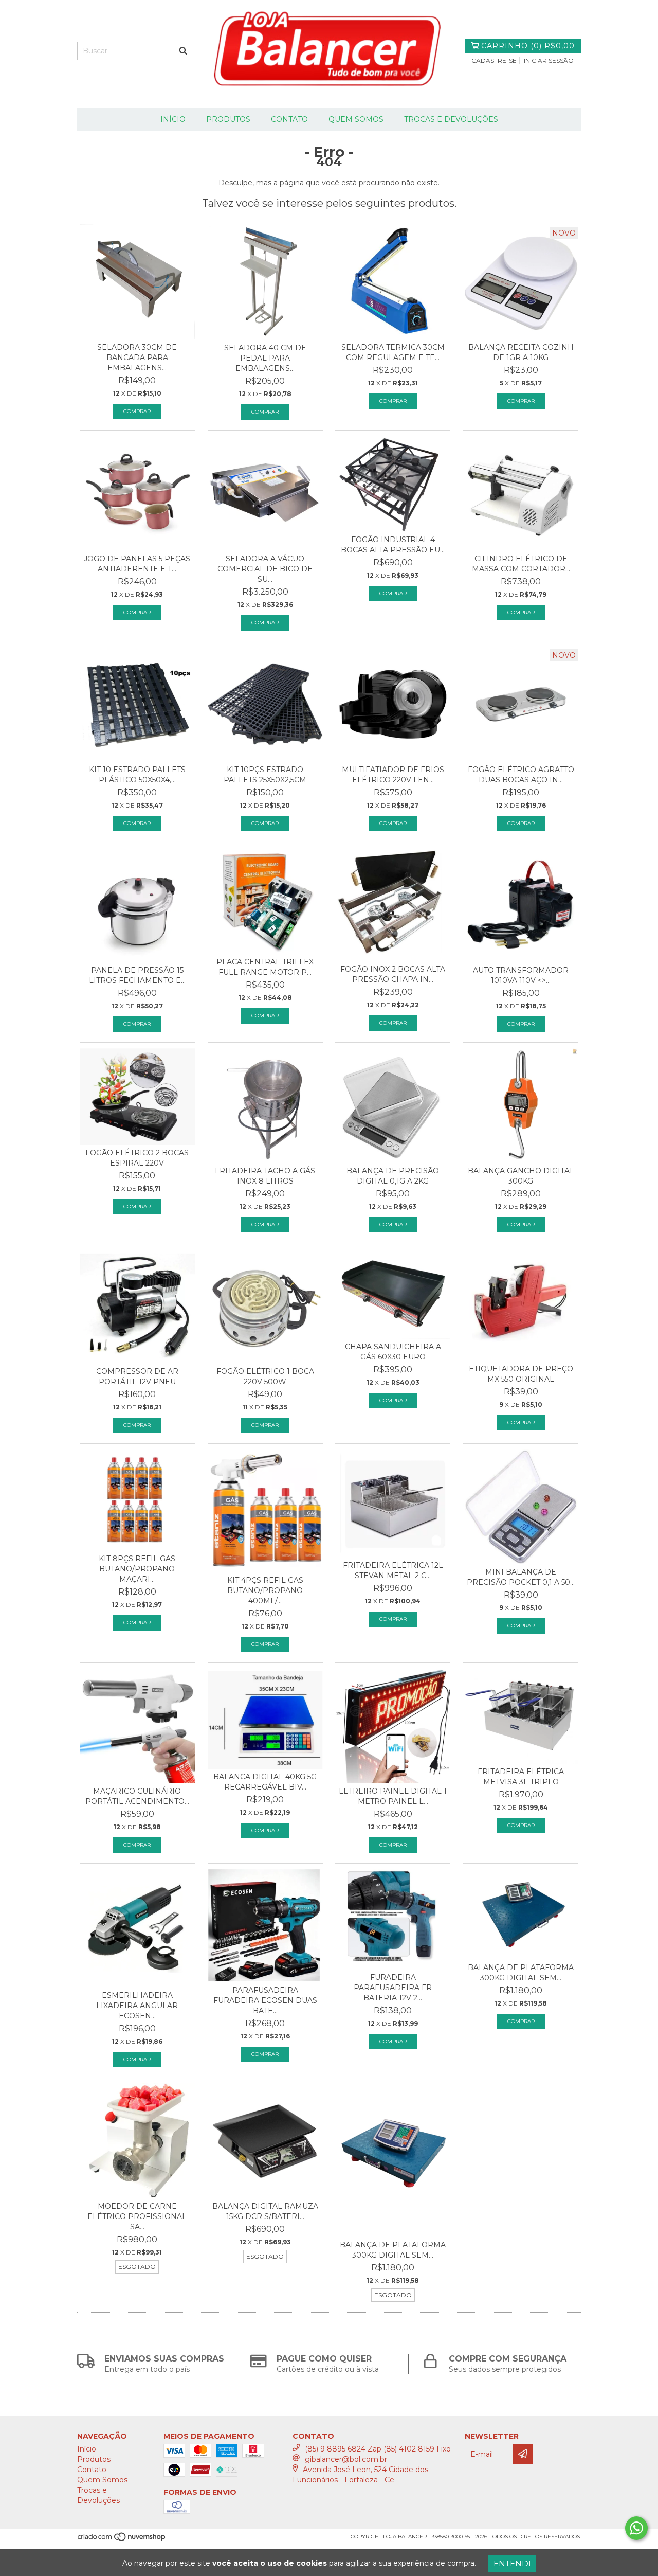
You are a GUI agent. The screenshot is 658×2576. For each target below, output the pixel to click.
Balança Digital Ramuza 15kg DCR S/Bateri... (265, 2211)
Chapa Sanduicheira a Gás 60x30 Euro (393, 1352)
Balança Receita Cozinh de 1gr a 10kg (521, 352)
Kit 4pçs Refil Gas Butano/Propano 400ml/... (265, 1590)
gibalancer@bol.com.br (346, 2459)
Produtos (228, 119)
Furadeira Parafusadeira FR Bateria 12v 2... (393, 1988)
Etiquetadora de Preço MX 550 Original (521, 1374)
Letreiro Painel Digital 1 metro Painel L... (393, 1796)
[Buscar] (183, 51)
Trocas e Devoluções (451, 119)
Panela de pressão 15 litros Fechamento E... (137, 975)
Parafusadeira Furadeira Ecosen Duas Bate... (265, 2000)
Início (173, 119)
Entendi (512, 2563)
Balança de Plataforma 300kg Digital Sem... (521, 1973)
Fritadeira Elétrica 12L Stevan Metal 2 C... (393, 1570)
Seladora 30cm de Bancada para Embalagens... (137, 357)
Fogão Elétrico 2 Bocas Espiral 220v (137, 1158)
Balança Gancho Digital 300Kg (521, 1176)
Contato (289, 119)
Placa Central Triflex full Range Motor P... (265, 967)
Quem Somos (356, 119)
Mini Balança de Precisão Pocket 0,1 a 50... (521, 1577)
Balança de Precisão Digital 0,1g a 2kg (393, 1176)
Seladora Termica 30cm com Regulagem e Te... (393, 352)
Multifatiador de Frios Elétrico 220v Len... (393, 775)
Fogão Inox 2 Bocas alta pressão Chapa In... (393, 974)
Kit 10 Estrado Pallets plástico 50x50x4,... (137, 775)
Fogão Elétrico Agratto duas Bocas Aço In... (521, 775)
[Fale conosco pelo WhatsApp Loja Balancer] (636, 2528)
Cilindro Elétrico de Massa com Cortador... (521, 564)
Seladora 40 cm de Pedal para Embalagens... (265, 358)
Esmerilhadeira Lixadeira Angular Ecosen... (137, 2006)
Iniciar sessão (549, 60)
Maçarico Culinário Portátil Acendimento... (137, 1796)
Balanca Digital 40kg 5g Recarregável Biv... (265, 1782)
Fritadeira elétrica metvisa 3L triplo (521, 1777)
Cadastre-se (494, 60)
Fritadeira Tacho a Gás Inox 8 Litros (265, 1176)
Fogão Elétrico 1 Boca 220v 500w (265, 1376)
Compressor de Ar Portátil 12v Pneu (137, 1376)
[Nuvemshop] (122, 2540)
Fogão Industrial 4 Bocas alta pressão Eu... (393, 545)
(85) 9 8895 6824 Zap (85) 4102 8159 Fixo (378, 2449)
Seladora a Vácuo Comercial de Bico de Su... (265, 569)
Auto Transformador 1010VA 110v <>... (521, 975)
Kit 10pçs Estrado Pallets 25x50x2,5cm (265, 775)
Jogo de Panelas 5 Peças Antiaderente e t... (137, 564)
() (528, 46)
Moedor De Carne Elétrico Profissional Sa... (137, 2216)
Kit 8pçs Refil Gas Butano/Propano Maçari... (137, 1569)
